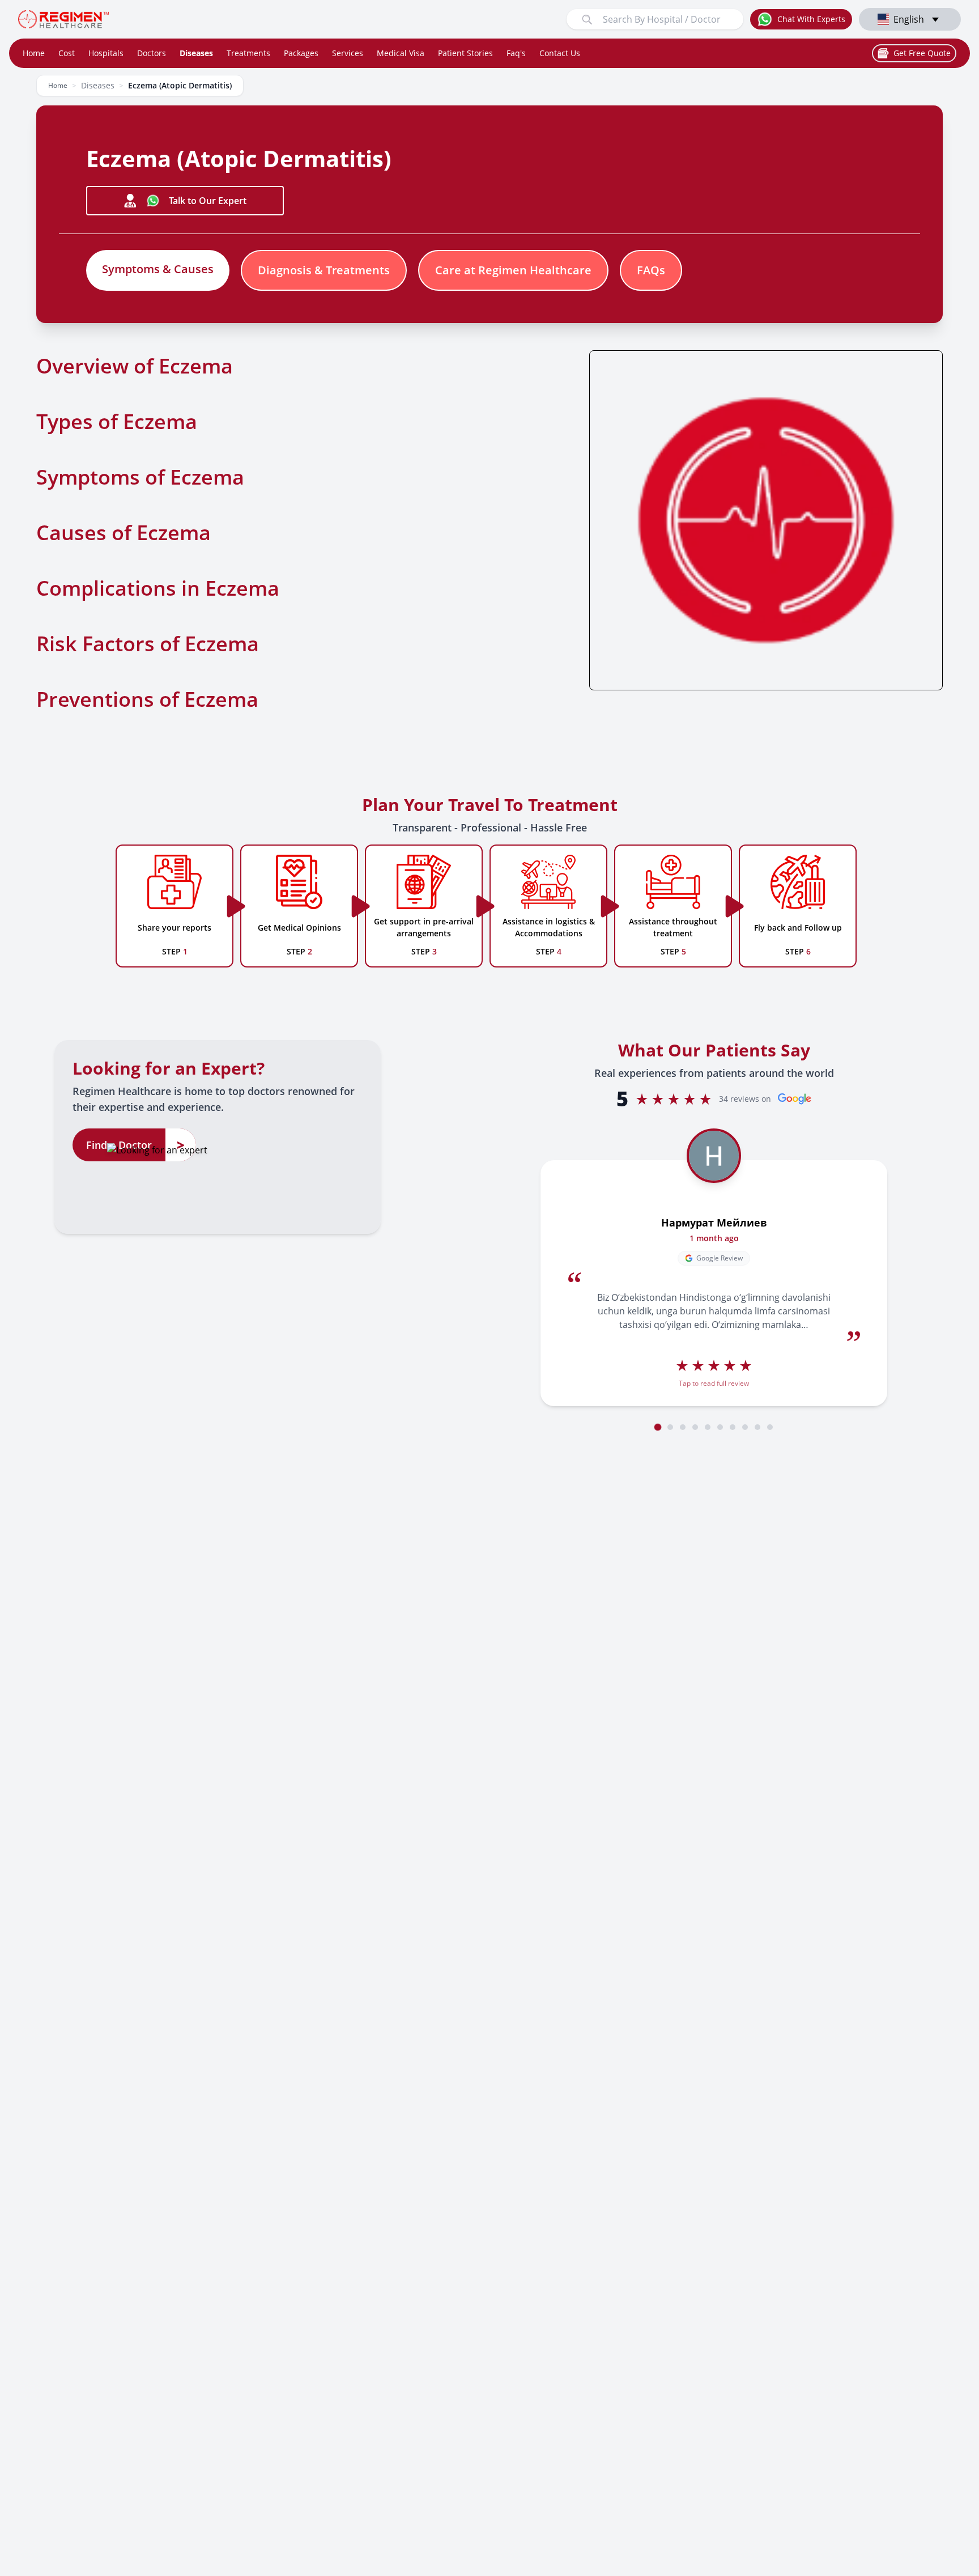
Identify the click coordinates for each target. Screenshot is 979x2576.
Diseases (196, 53)
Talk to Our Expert (208, 201)
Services (348, 53)
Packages (301, 53)
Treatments (248, 53)
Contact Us (560, 53)
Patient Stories (465, 53)
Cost (67, 53)
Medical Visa (401, 53)
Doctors (152, 53)
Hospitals (106, 53)
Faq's (516, 53)
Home (34, 53)
